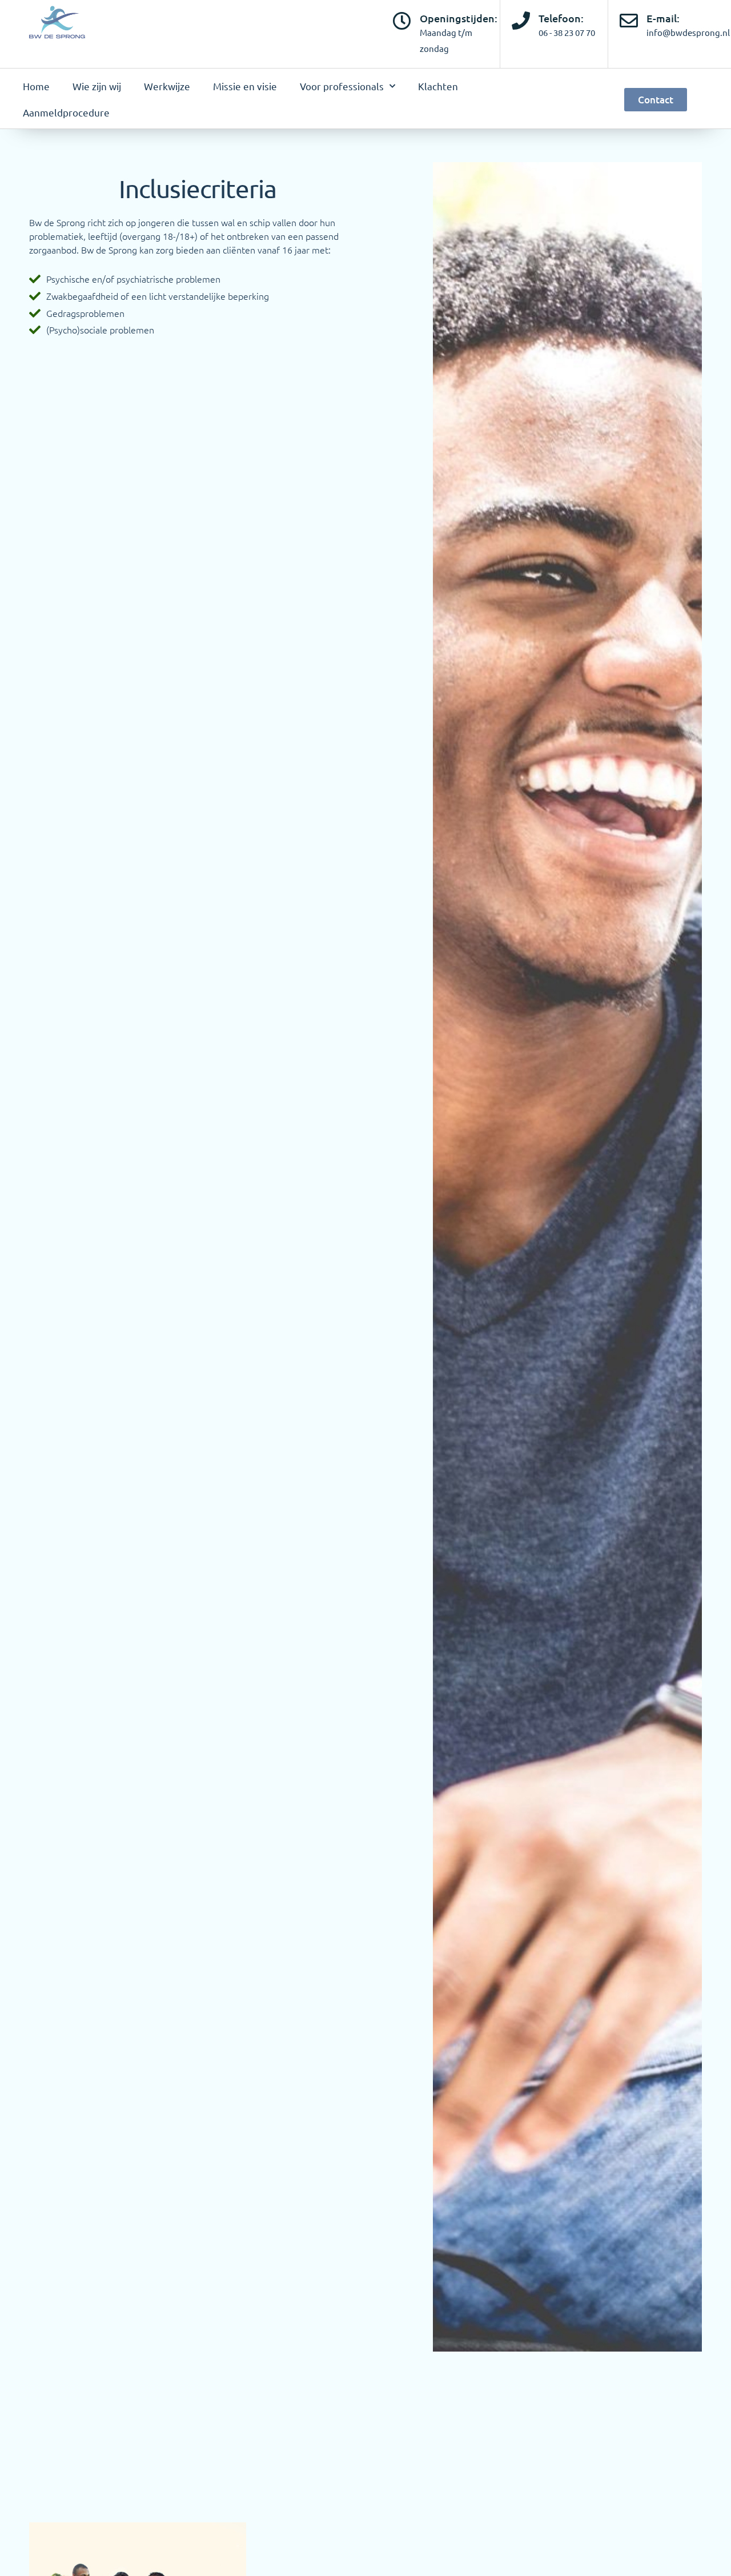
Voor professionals (342, 86)
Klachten (438, 86)
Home (36, 86)
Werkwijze (167, 86)
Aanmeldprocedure (66, 112)
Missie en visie (245, 86)
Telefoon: (561, 18)
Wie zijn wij (97, 86)
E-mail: (663, 18)
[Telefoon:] (521, 21)
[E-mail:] (629, 21)
